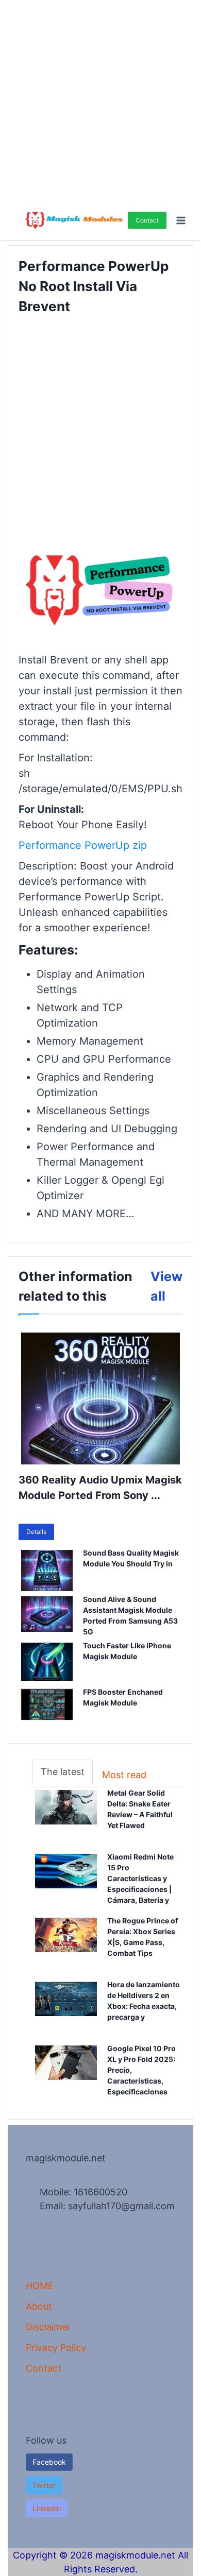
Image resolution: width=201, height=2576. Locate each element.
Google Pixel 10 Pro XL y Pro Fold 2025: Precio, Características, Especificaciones (145, 2070)
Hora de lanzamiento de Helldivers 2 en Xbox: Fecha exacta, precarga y (144, 2001)
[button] (44, 2485)
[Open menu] (181, 220)
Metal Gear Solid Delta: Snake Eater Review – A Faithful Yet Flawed (140, 1810)
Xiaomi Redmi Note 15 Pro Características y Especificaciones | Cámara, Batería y (145, 1879)
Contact (147, 220)
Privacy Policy (56, 2348)
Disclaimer (48, 2327)
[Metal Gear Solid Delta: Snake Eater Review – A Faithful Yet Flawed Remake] (66, 1816)
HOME (40, 2286)
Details (36, 1532)
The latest (63, 1772)
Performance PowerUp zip (83, 845)
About (39, 2306)
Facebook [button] (49, 2462)
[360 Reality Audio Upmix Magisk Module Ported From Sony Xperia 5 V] (100, 1398)
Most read (124, 1775)
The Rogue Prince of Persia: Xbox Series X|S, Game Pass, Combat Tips (145, 1937)
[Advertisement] (100, 100)
